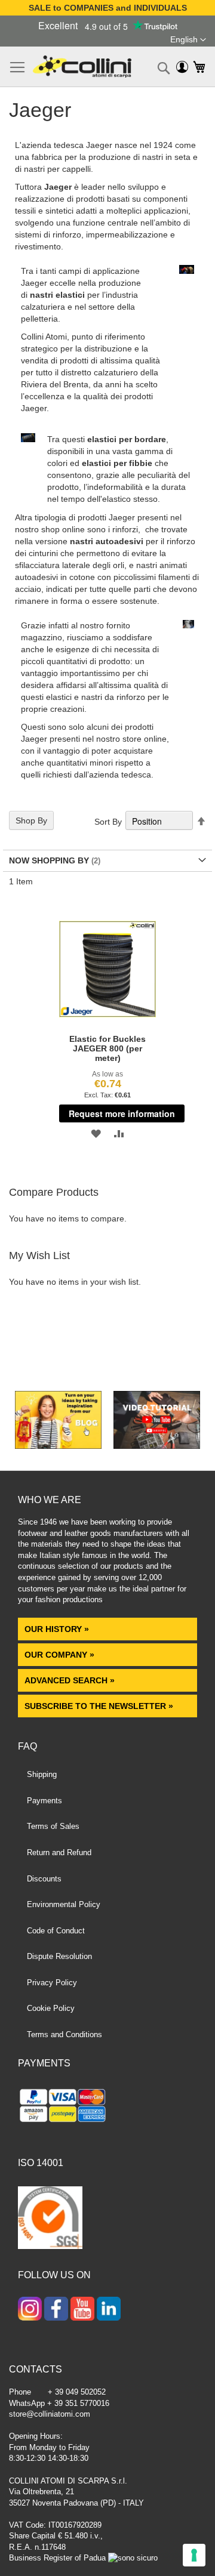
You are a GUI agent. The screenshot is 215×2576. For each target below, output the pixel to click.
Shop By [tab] (31, 820)
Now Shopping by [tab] (49, 860)
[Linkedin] (109, 2310)
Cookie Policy (51, 2008)
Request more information (122, 1113)
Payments (44, 1801)
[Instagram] (30, 2310)
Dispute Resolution (59, 1956)
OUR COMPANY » (61, 1655)
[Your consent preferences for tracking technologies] (194, 2555)
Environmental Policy (64, 1904)
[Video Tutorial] (157, 1446)
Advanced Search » (71, 1680)
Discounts (44, 1879)
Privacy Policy (52, 1983)
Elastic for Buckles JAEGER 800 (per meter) (107, 1048)
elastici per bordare (127, 439)
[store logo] (82, 67)
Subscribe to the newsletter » (99, 1706)
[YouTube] (82, 2310)
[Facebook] (56, 2310)
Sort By (108, 822)
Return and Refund (59, 1852)
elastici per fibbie (117, 463)
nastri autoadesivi (107, 541)
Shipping (42, 1774)
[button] (188, 40)
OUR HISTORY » (57, 1629)
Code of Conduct (56, 1931)
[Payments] (107, 2107)
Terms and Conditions (64, 2034)
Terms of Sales (53, 1826)
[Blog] (58, 1446)
